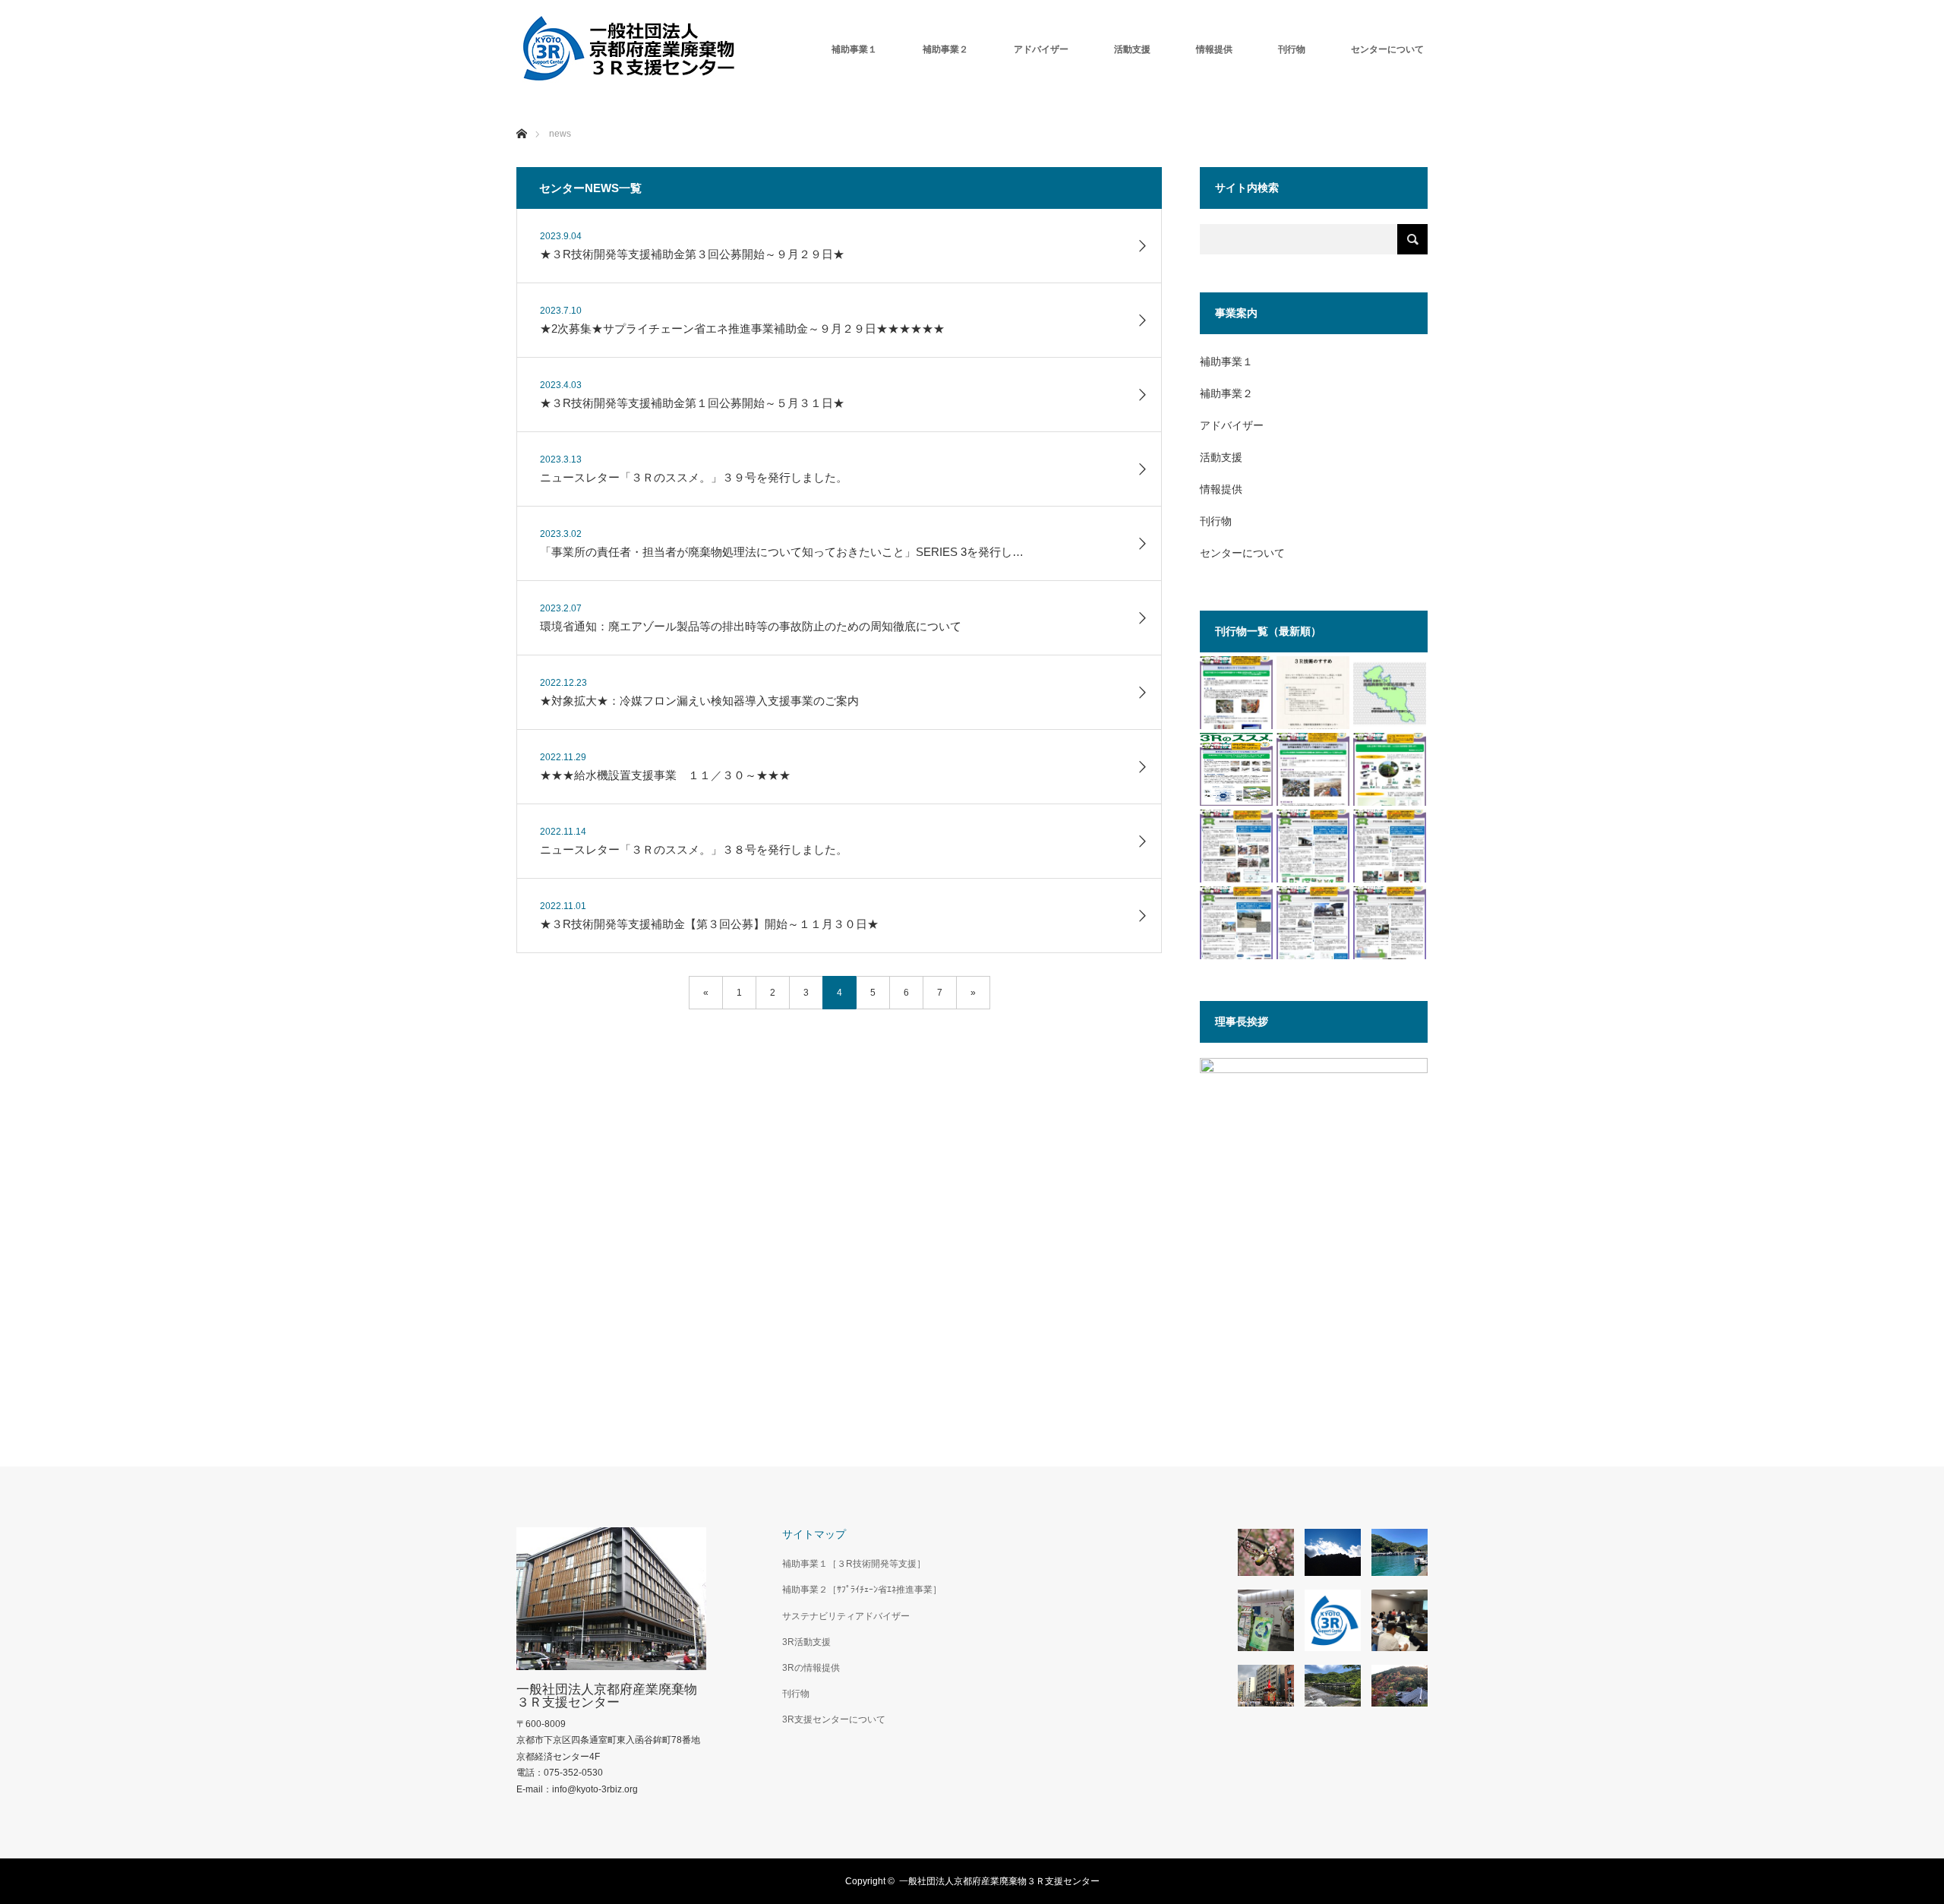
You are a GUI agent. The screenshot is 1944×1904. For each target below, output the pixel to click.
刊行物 (1292, 49)
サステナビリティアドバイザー (846, 1616)
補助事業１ (854, 49)
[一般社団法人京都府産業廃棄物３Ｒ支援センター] (630, 49)
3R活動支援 (806, 1642)
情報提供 (1214, 49)
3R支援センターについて (834, 1719)
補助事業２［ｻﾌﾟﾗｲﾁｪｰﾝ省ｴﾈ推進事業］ (862, 1590)
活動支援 (1132, 49)
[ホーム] (521, 116)
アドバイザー (1041, 49)
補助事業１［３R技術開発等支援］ (854, 1564)
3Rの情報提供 (811, 1668)
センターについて (1387, 49)
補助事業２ (945, 49)
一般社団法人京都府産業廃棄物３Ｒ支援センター (607, 1696)
